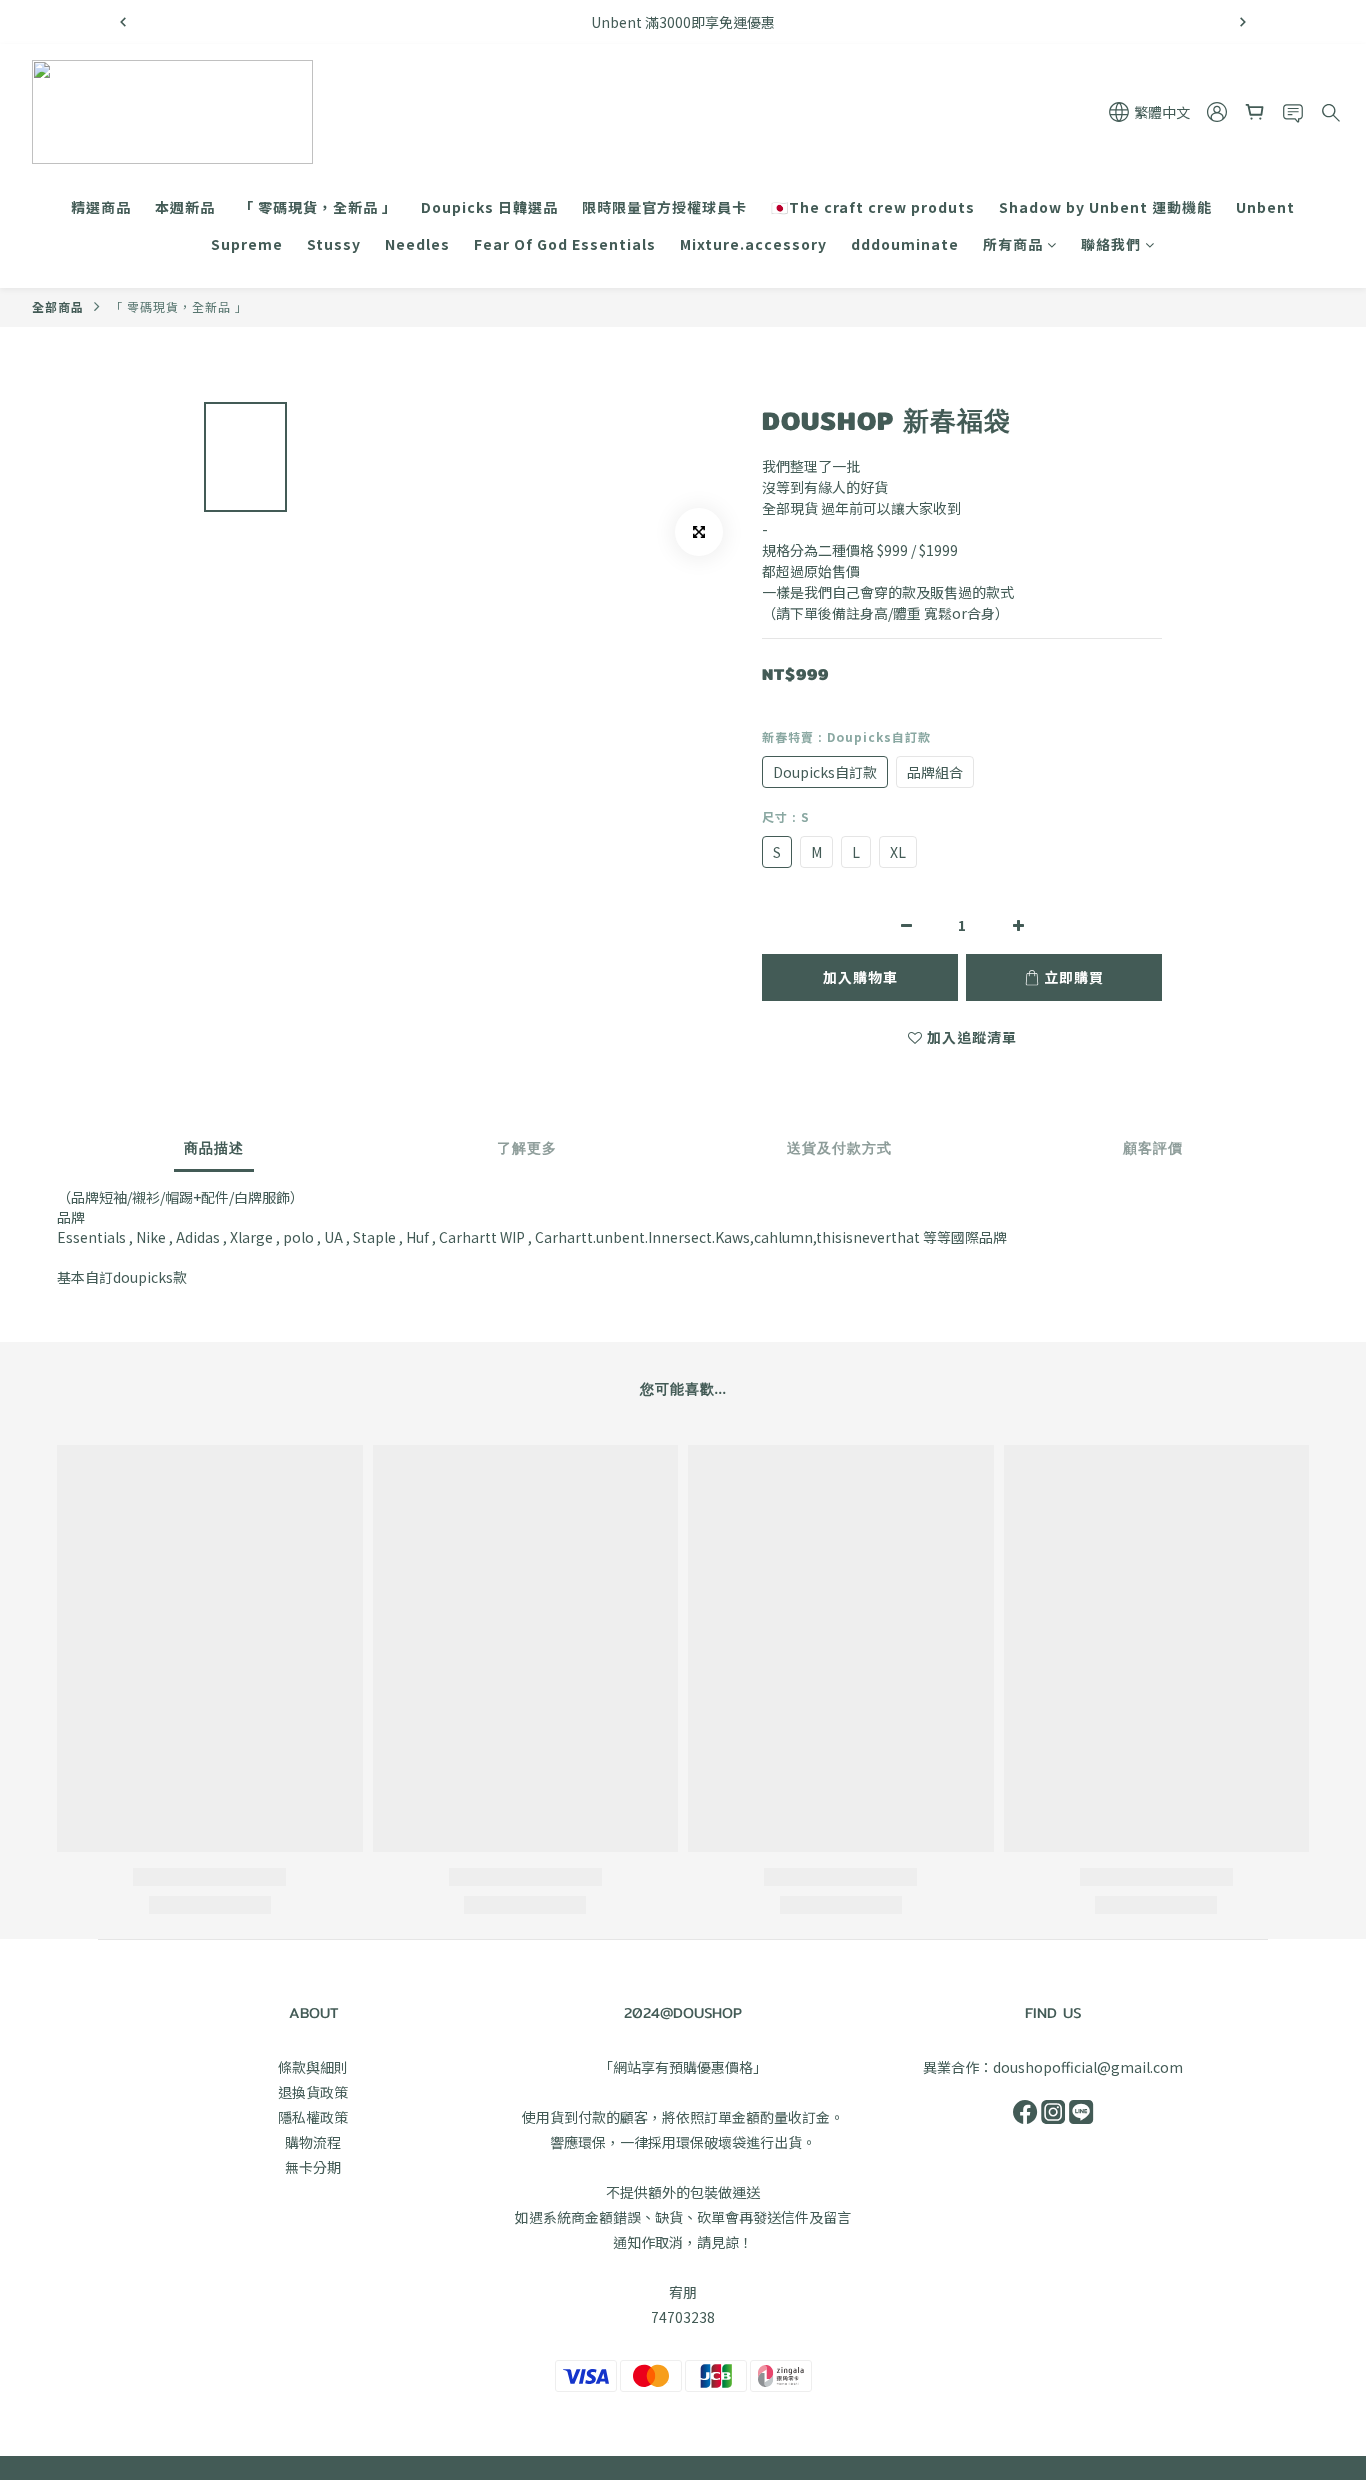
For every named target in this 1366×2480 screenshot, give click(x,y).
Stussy (334, 244)
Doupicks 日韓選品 (489, 207)
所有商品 (1013, 244)
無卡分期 (313, 2167)
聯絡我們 (1111, 244)
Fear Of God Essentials (565, 244)
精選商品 (101, 207)
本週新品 (185, 207)
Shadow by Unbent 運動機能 (1105, 207)
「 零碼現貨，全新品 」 (318, 207)
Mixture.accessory (753, 244)
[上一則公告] (123, 22)
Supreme (247, 244)
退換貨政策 (313, 2092)
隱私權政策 (313, 2117)
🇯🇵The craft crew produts (873, 207)
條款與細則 (313, 2067)
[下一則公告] (1243, 22)
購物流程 (313, 2142)
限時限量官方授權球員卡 (664, 207)
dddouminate (905, 244)
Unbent (1265, 207)
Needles (417, 244)
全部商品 (58, 306)
